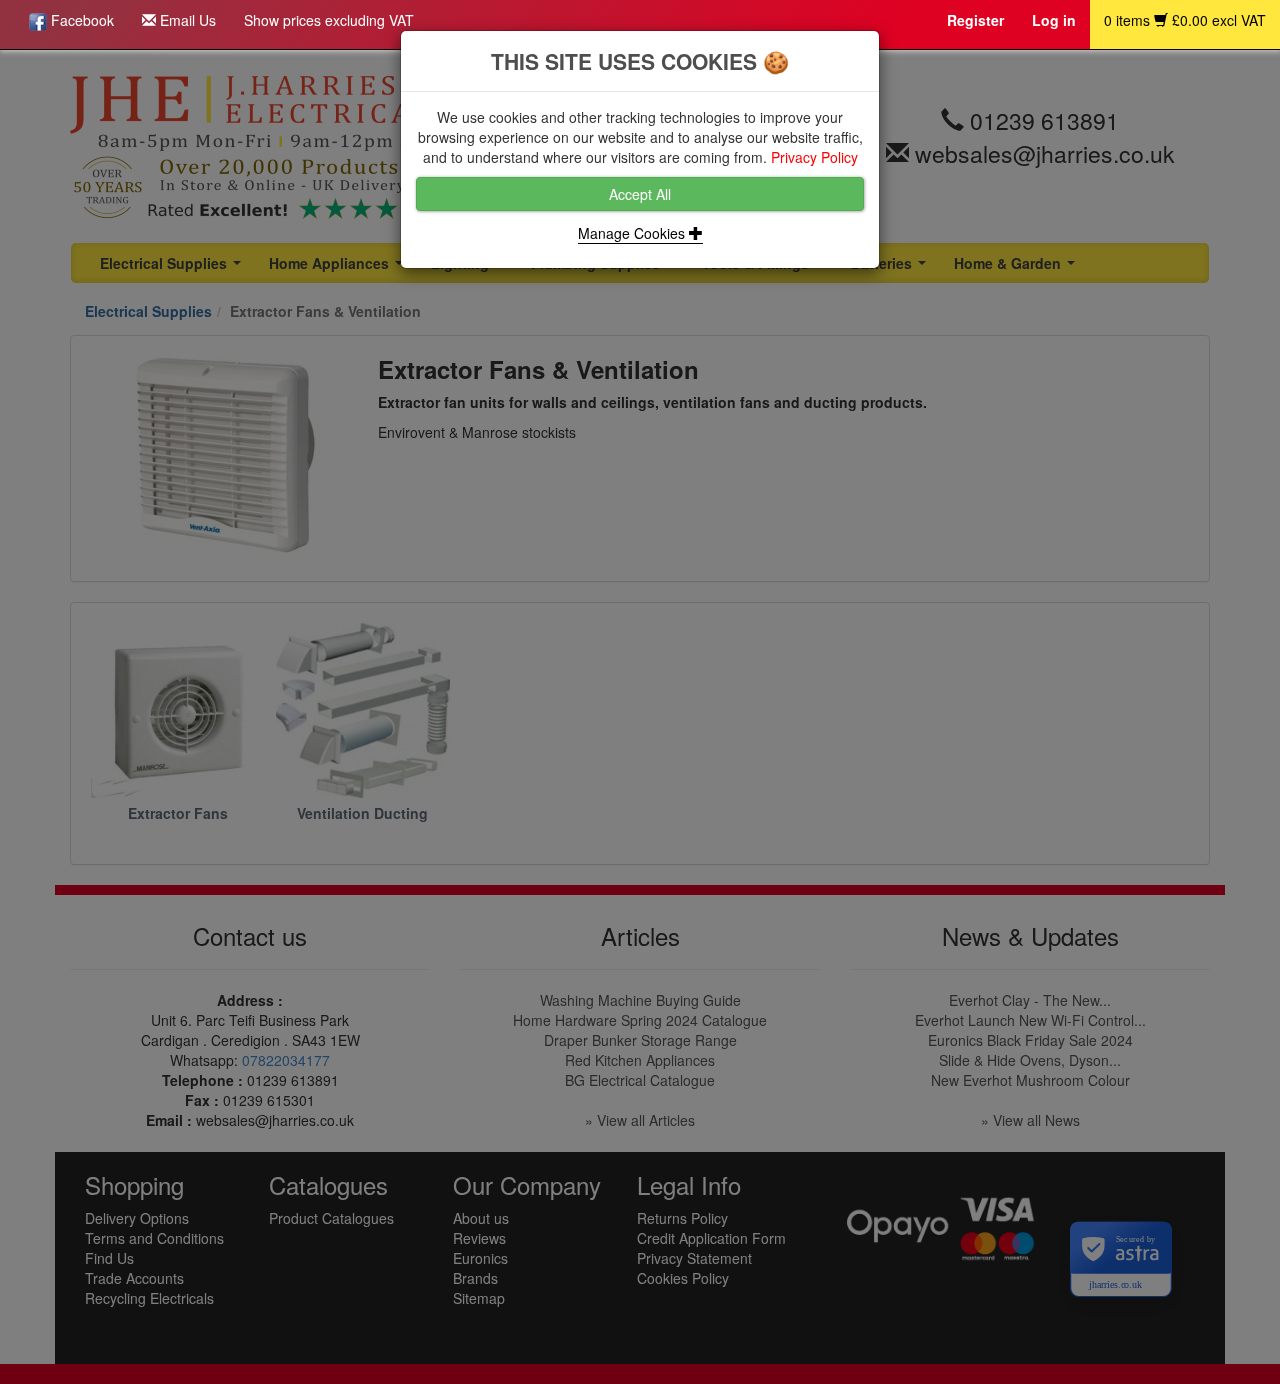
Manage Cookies (633, 233)
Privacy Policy (814, 157)
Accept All (640, 194)
